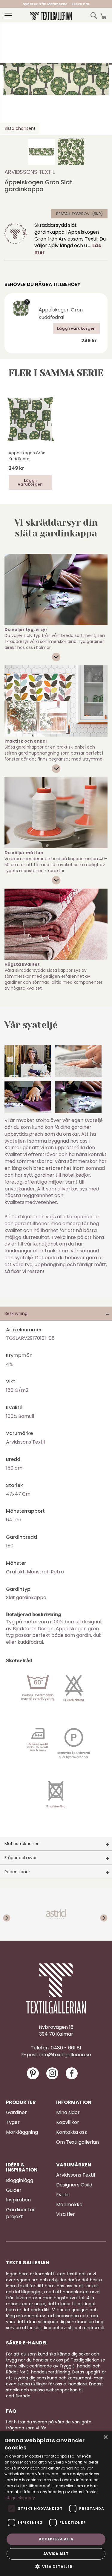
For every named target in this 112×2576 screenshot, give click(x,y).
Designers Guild (74, 2185)
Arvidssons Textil (30, 172)
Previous (12, 1914)
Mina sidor (68, 2113)
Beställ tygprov (73, 214)
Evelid (63, 2195)
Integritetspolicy (20, 2498)
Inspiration (18, 2200)
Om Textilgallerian (78, 2142)
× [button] (105, 2437)
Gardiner (16, 2113)
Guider (14, 2190)
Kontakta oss (72, 2132)
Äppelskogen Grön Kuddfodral (61, 314)
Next (100, 1914)
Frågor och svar (21, 1858)
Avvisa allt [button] (56, 2554)
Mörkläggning (22, 2132)
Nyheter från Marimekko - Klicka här (56, 4)
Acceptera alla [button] (56, 2539)
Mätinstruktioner (22, 1844)
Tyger (13, 2122)
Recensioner (17, 1872)
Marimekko (69, 2205)
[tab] (56, 1314)
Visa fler (66, 2214)
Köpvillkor (68, 2122)
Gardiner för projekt (20, 2213)
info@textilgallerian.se (65, 2055)
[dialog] (56, 2503)
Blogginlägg (20, 2180)
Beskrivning (16, 1313)
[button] (42, 152)
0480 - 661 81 (66, 2048)
